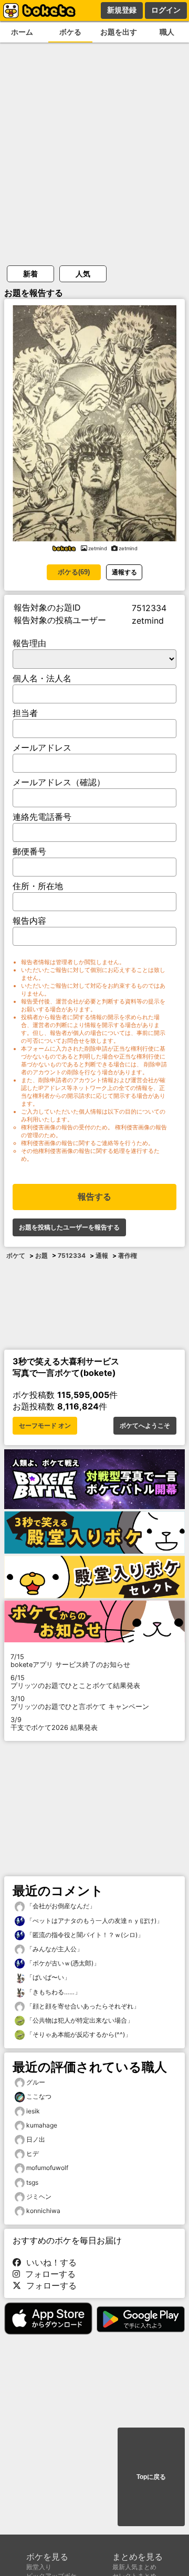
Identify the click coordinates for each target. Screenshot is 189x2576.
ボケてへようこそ (145, 1426)
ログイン (166, 10)
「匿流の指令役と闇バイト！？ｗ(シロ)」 (84, 1935)
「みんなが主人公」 (54, 1949)
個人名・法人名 (42, 678)
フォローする (48, 2274)
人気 (83, 274)
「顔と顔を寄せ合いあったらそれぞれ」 (82, 2006)
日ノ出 (36, 2139)
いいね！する (49, 2262)
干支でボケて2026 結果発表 (54, 1724)
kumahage (42, 2125)
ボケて (16, 1255)
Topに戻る (151, 2477)
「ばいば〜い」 (48, 1977)
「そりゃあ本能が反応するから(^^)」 (78, 2034)
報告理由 (29, 643)
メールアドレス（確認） (59, 782)
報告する (94, 1197)
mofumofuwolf (47, 2168)
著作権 (128, 1255)
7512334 (72, 1255)
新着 (30, 274)
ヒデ (33, 2153)
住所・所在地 (38, 886)
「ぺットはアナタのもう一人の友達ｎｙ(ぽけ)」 (94, 1921)
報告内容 (29, 921)
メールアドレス (42, 747)
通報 (102, 1255)
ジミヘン (39, 2196)
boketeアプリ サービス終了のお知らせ (70, 1661)
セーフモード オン (45, 1426)
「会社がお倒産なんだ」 (60, 1906)
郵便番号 (29, 851)
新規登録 (122, 10)
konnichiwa (43, 2211)
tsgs (32, 2182)
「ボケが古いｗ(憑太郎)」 (62, 1963)
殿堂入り (39, 2567)
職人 (167, 32)
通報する (124, 572)
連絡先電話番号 (42, 817)
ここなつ (39, 2096)
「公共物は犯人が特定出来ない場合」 (79, 2020)
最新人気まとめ (134, 2567)
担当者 (25, 713)
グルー (36, 2082)
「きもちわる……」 (53, 1992)
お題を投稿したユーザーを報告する (69, 1227)
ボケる (70, 32)
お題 (41, 1255)
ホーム (22, 32)
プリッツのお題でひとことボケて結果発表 (75, 1682)
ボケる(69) (74, 572)
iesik (33, 2111)
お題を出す (119, 32)
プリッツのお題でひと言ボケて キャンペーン (80, 1703)
